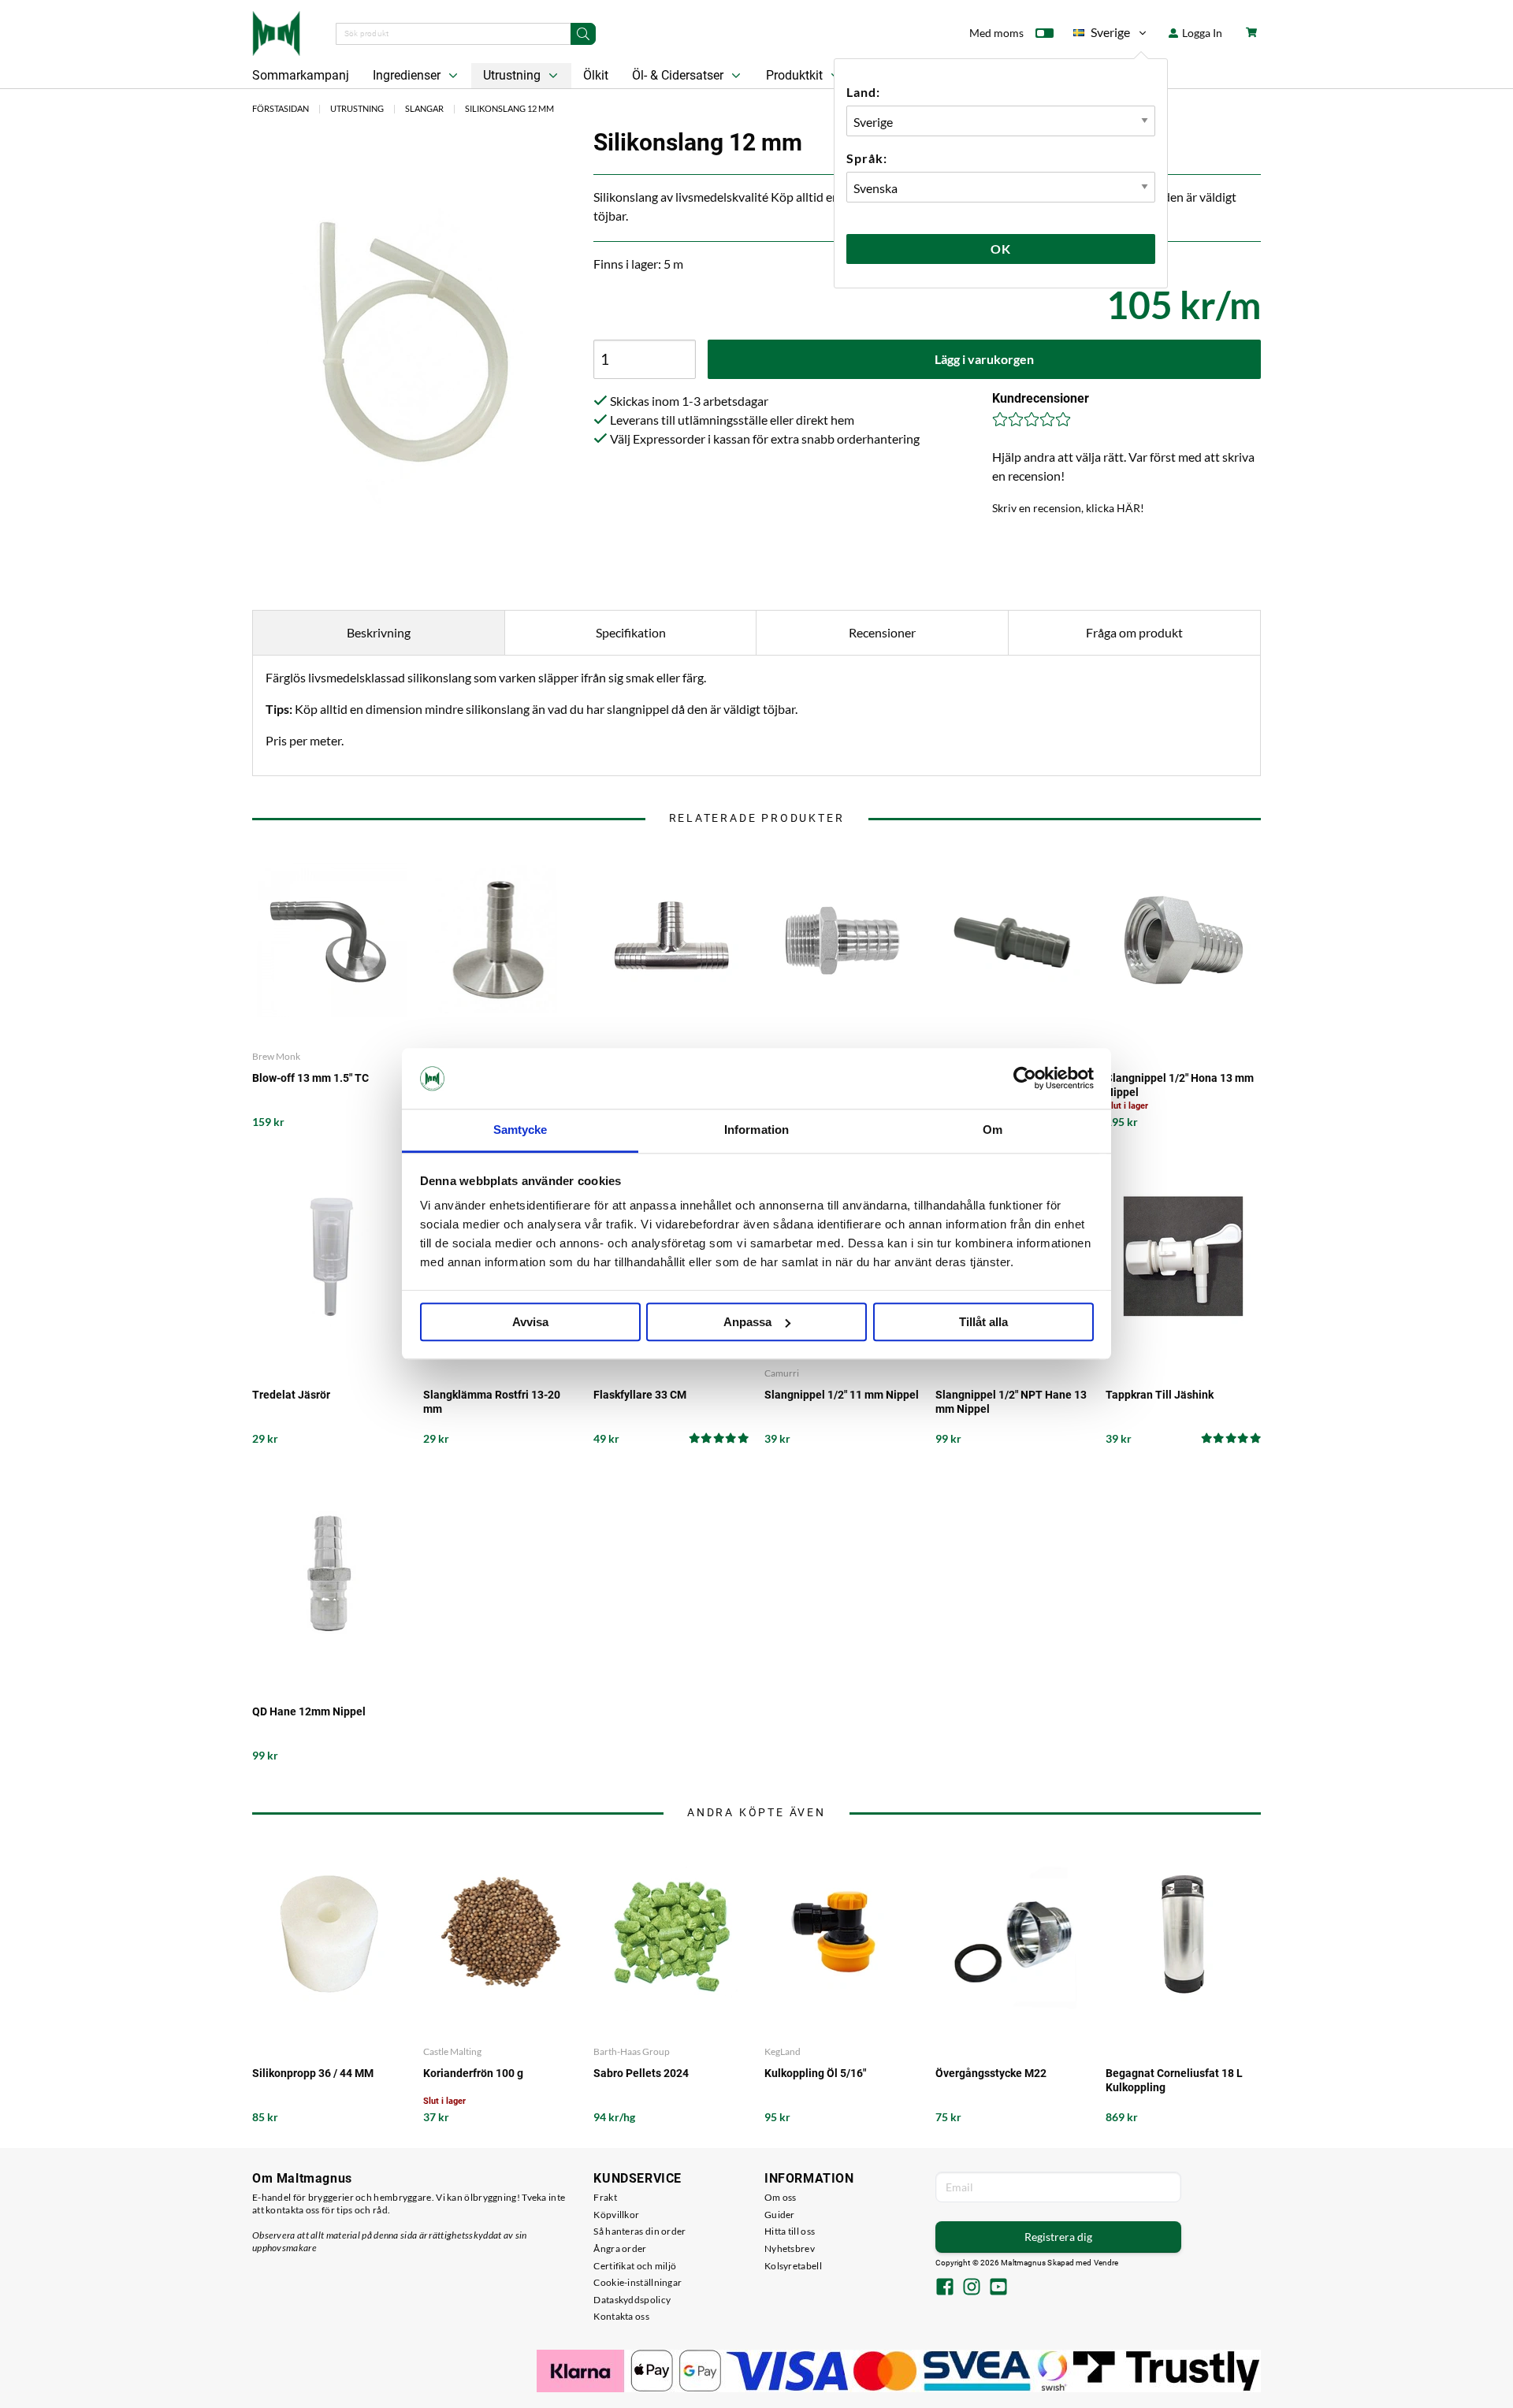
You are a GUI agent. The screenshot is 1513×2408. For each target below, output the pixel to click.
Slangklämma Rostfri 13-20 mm (492, 1402)
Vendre (1106, 2263)
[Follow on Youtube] (998, 2288)
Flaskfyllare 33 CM (640, 1395)
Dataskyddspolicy (632, 2300)
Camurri (782, 1373)
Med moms (996, 33)
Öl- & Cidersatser (679, 75)
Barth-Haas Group (632, 2051)
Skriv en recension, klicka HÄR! (1068, 508)
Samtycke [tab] (520, 1130)
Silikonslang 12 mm (509, 108)
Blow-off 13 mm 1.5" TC (310, 1078)
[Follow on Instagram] (972, 2288)
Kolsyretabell (793, 2266)
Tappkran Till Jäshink (1160, 1395)
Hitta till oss (790, 2231)
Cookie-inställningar (638, 2282)
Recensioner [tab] (882, 632)
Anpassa (747, 1322)
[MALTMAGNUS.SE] (276, 32)
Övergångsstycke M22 (991, 2073)
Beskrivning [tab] (379, 632)
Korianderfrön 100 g (473, 2073)
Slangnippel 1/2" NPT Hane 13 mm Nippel (1011, 1402)
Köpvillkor (616, 2215)
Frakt (605, 2197)
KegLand (783, 2051)
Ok (1001, 249)
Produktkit (796, 75)
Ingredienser (408, 75)
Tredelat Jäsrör (291, 1395)
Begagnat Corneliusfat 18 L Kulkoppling (1174, 2080)
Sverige (1102, 35)
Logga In (1201, 33)
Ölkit (596, 75)
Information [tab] (756, 1130)
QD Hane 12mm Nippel (309, 1711)
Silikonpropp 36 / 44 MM (313, 2073)
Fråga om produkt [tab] (1134, 632)
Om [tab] (993, 1130)
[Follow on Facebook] (945, 2288)
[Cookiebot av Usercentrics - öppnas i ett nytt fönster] (1025, 1079)
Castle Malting (452, 2051)
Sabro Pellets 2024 (641, 2073)
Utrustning (513, 75)
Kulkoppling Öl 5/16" (815, 2073)
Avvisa (530, 1322)
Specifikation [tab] (631, 632)
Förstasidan (281, 108)
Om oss (781, 2197)
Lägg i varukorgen (984, 359)
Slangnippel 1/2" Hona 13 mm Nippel (1180, 1085)
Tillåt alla (983, 1322)
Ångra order (620, 2248)
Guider (780, 2215)
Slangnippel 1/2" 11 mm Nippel (842, 1395)
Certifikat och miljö (635, 2266)
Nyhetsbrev (790, 2248)
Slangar (424, 108)
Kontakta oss (621, 2316)
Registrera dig (1058, 2237)
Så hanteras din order (639, 2231)
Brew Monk (276, 1056)
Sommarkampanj (301, 75)
